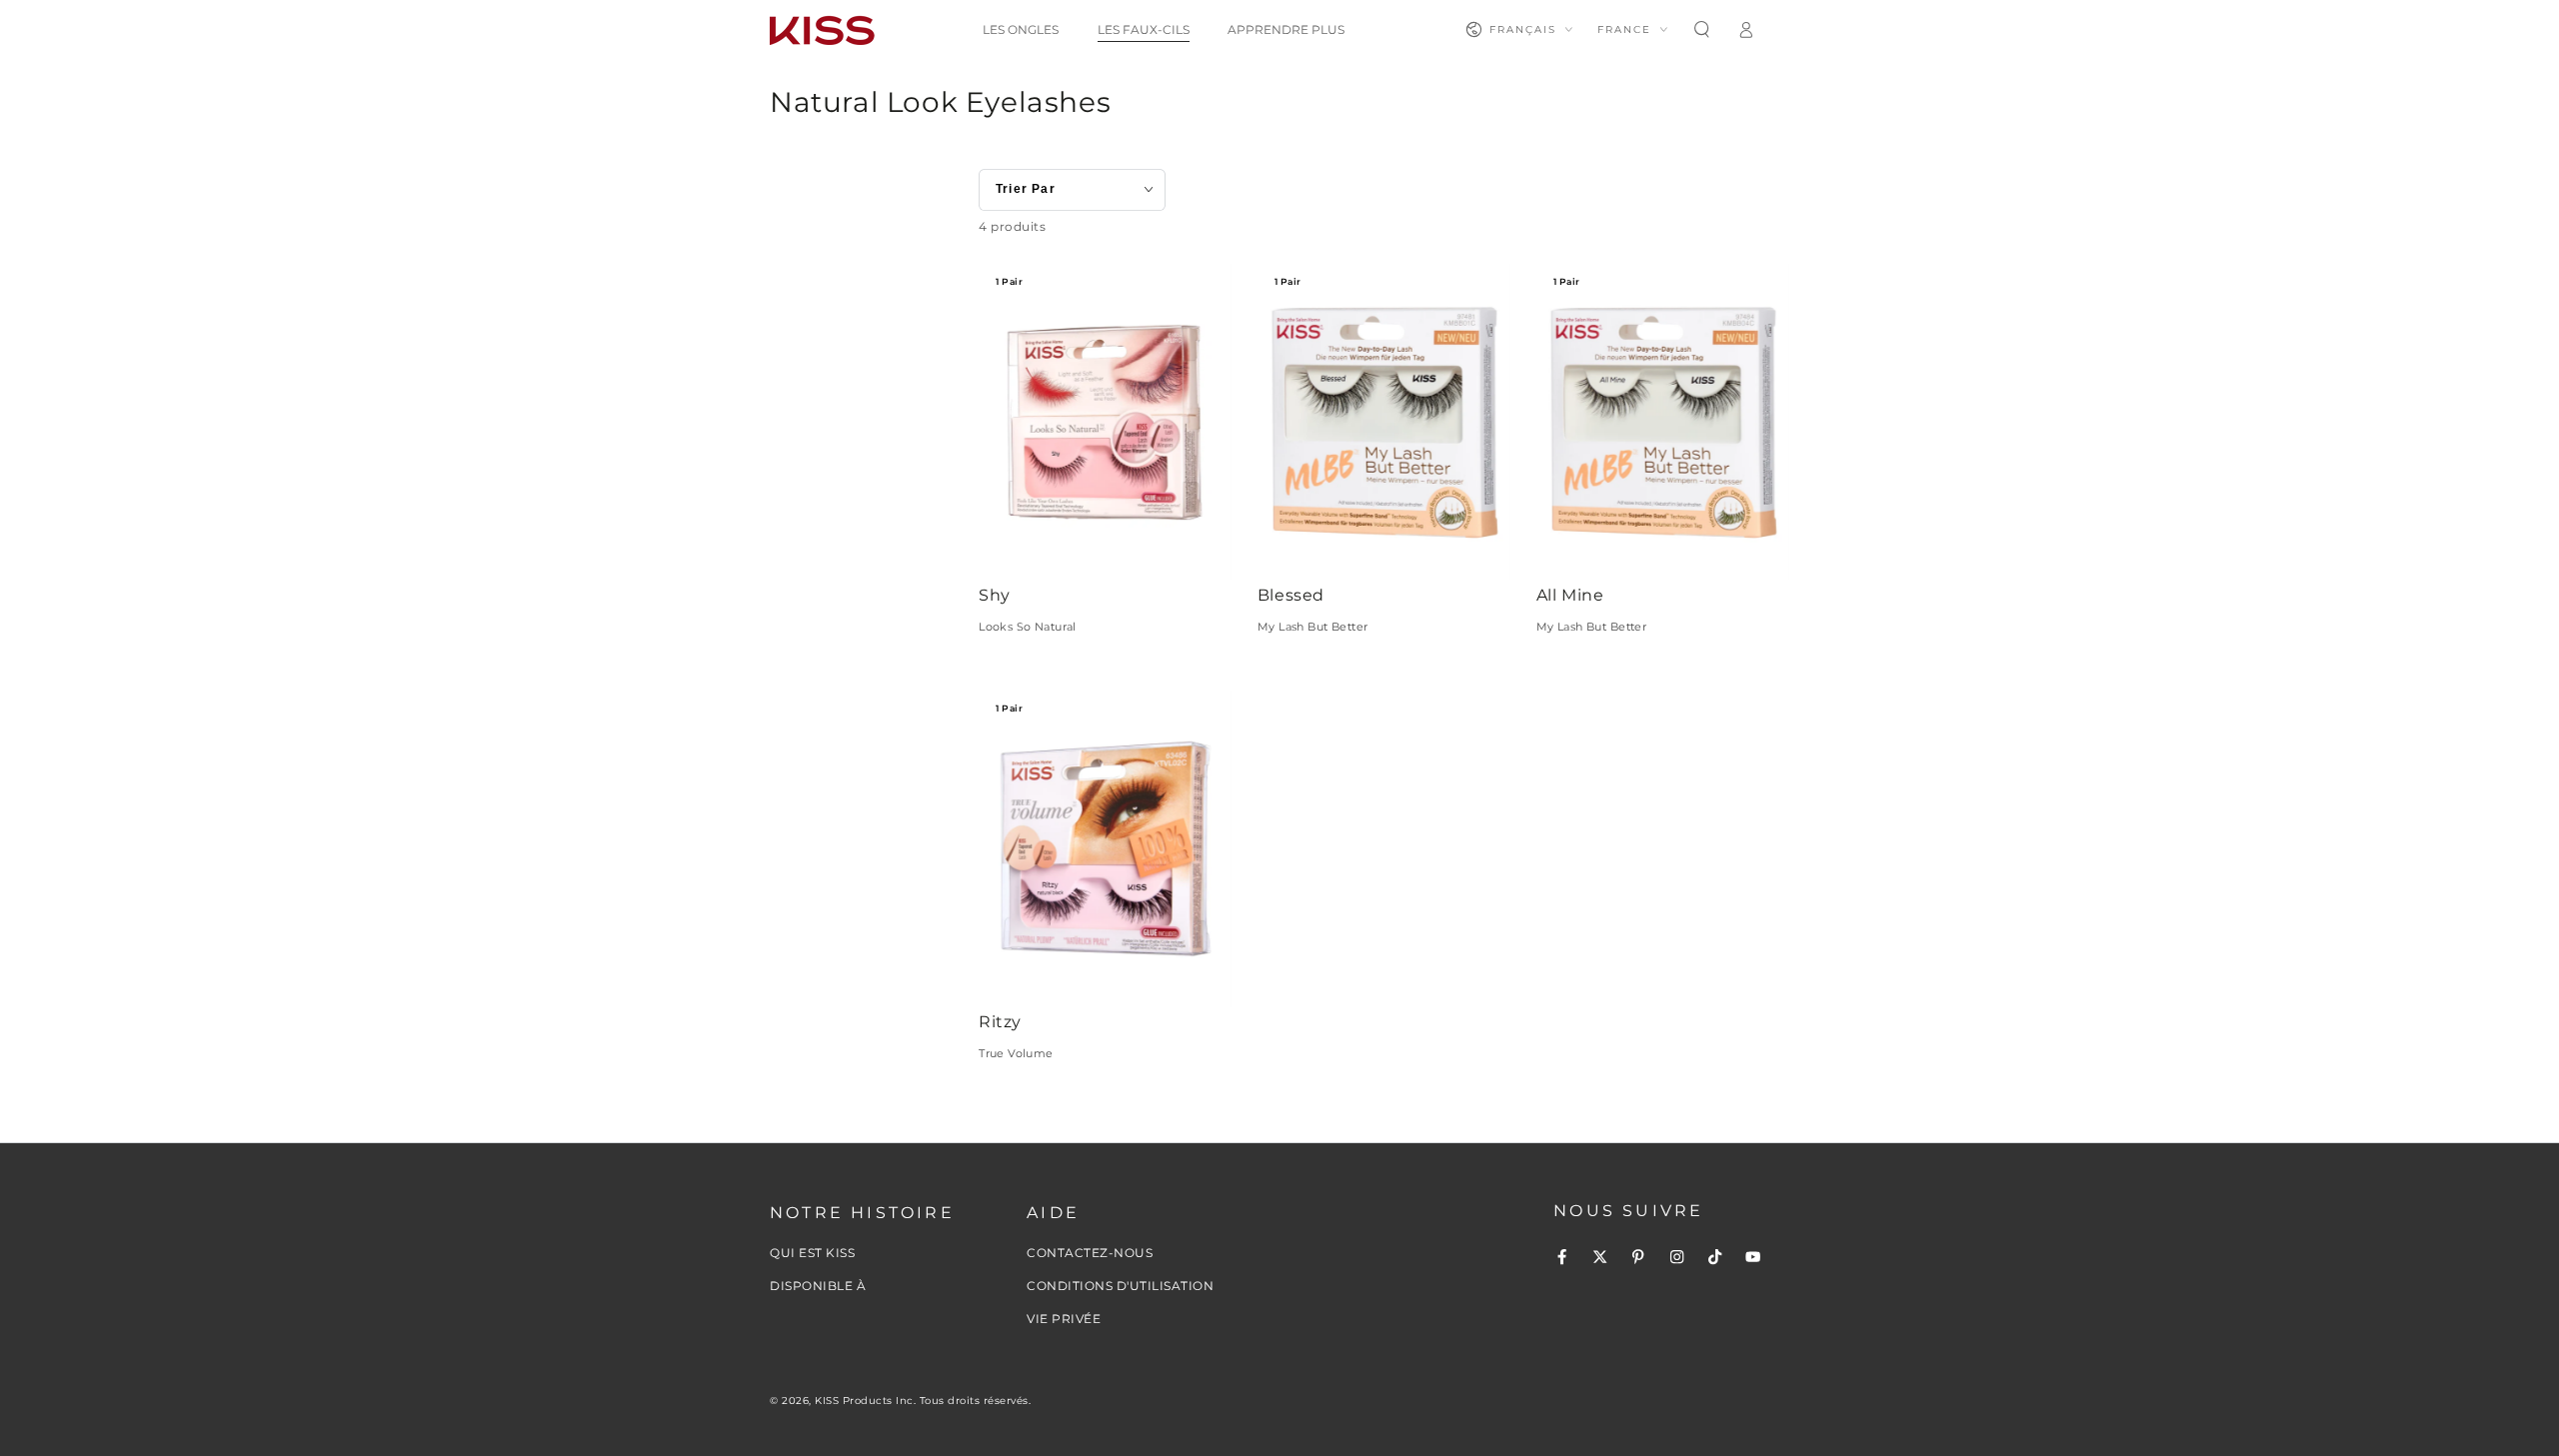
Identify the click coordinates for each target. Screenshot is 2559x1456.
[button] (1701, 29)
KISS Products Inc (864, 1401)
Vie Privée (1064, 1319)
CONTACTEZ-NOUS (1090, 1253)
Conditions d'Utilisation (1120, 1286)
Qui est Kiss (812, 1253)
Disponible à (818, 1286)
